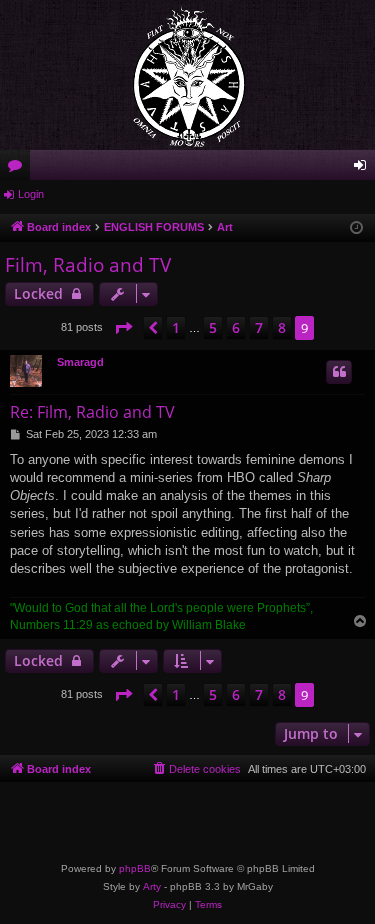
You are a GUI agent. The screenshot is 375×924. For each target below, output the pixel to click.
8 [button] (282, 327)
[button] (123, 328)
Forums (19, 169)
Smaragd (80, 362)
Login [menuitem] (364, 169)
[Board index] (187, 75)
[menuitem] (196, 769)
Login (31, 194)
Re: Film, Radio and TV (92, 412)
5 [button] (213, 327)
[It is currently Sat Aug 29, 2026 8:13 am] (356, 228)
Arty (152, 886)
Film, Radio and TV (88, 265)
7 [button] (259, 327)
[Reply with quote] (339, 372)
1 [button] (176, 327)
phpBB (135, 868)
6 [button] (236, 327)
